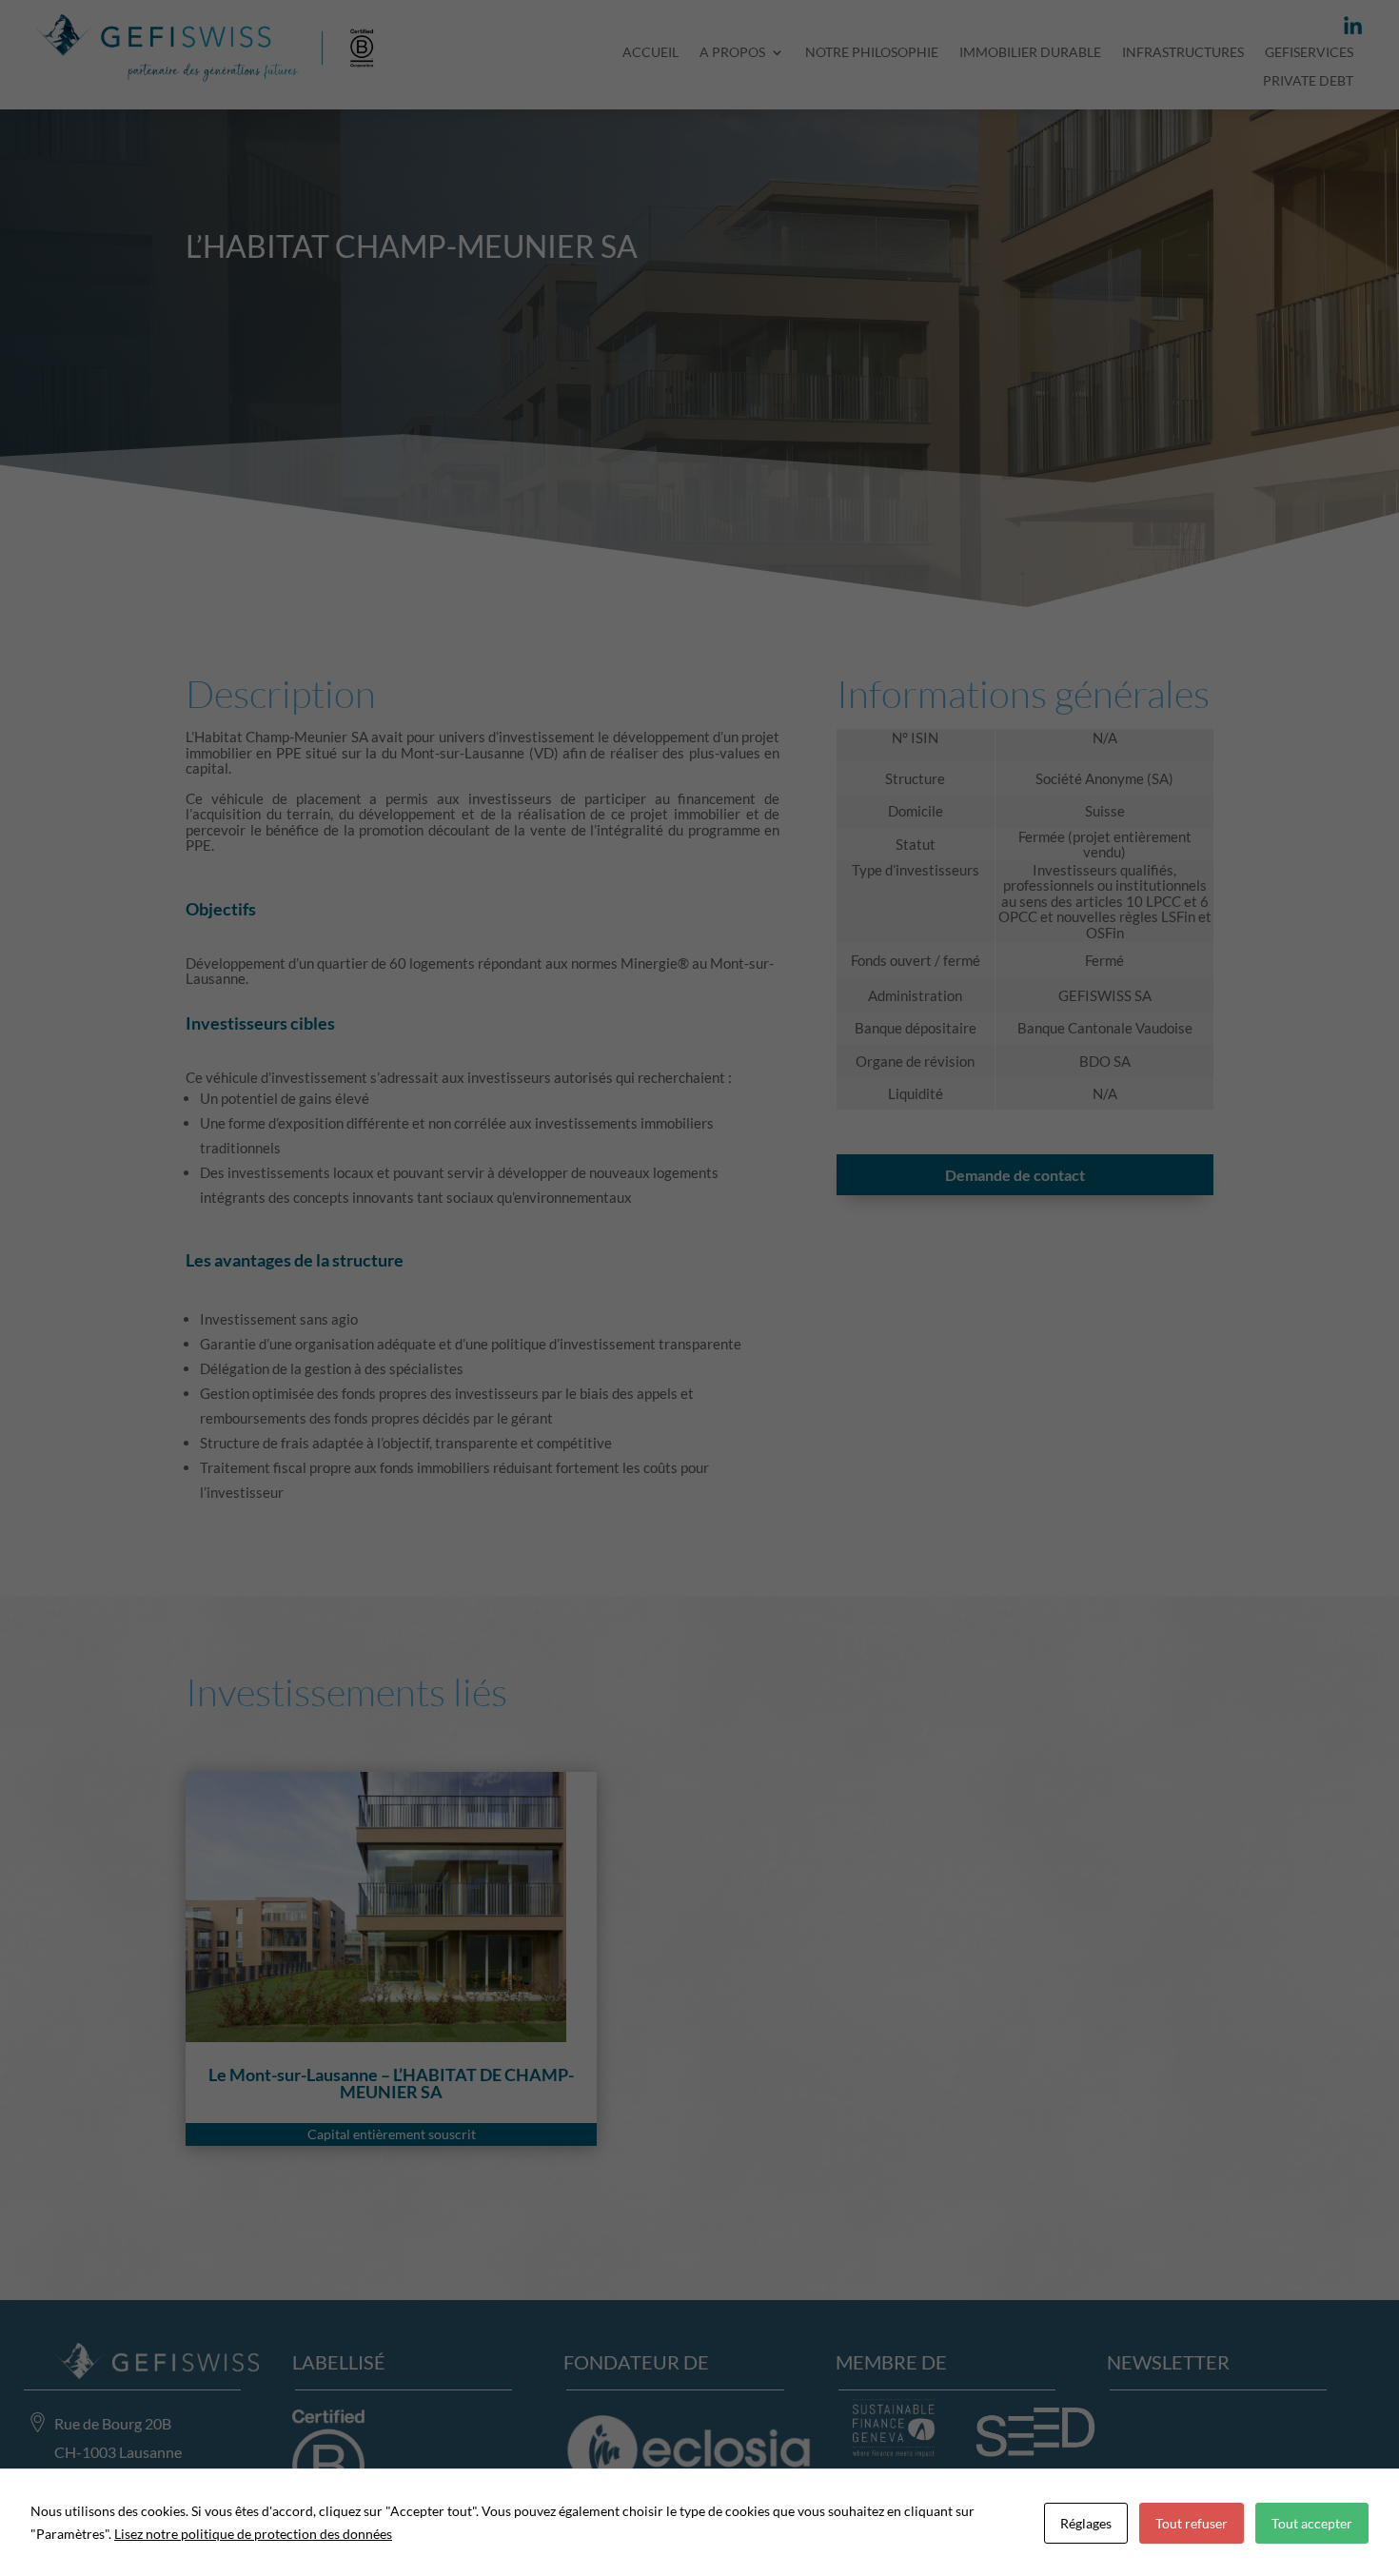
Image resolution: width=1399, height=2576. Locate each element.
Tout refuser (1192, 2523)
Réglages (1086, 2523)
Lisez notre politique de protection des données (253, 2534)
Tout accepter (1312, 2523)
